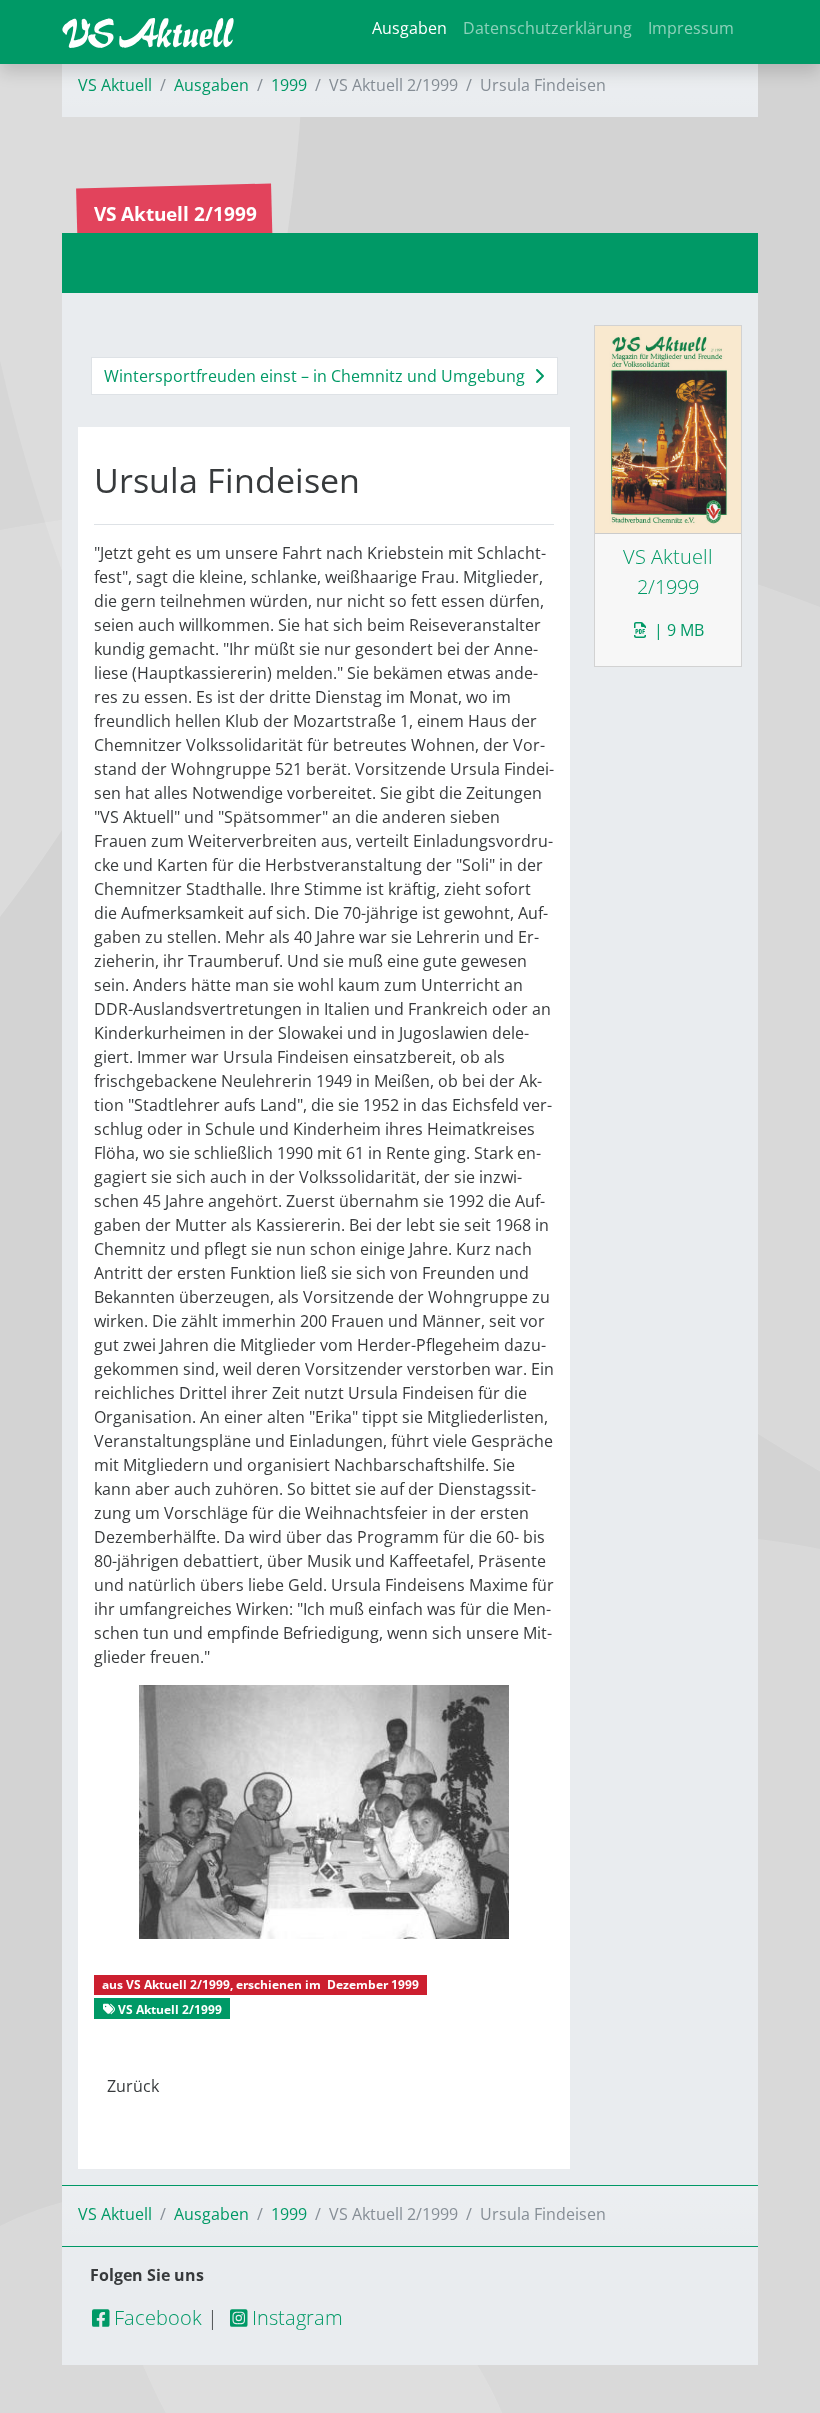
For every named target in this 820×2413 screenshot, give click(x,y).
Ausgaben (409, 28)
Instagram (295, 2317)
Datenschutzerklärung (547, 28)
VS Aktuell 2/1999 (178, 1984)
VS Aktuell (115, 85)
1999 (289, 85)
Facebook (155, 2317)
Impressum (691, 28)
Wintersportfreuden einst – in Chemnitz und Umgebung (316, 376)
